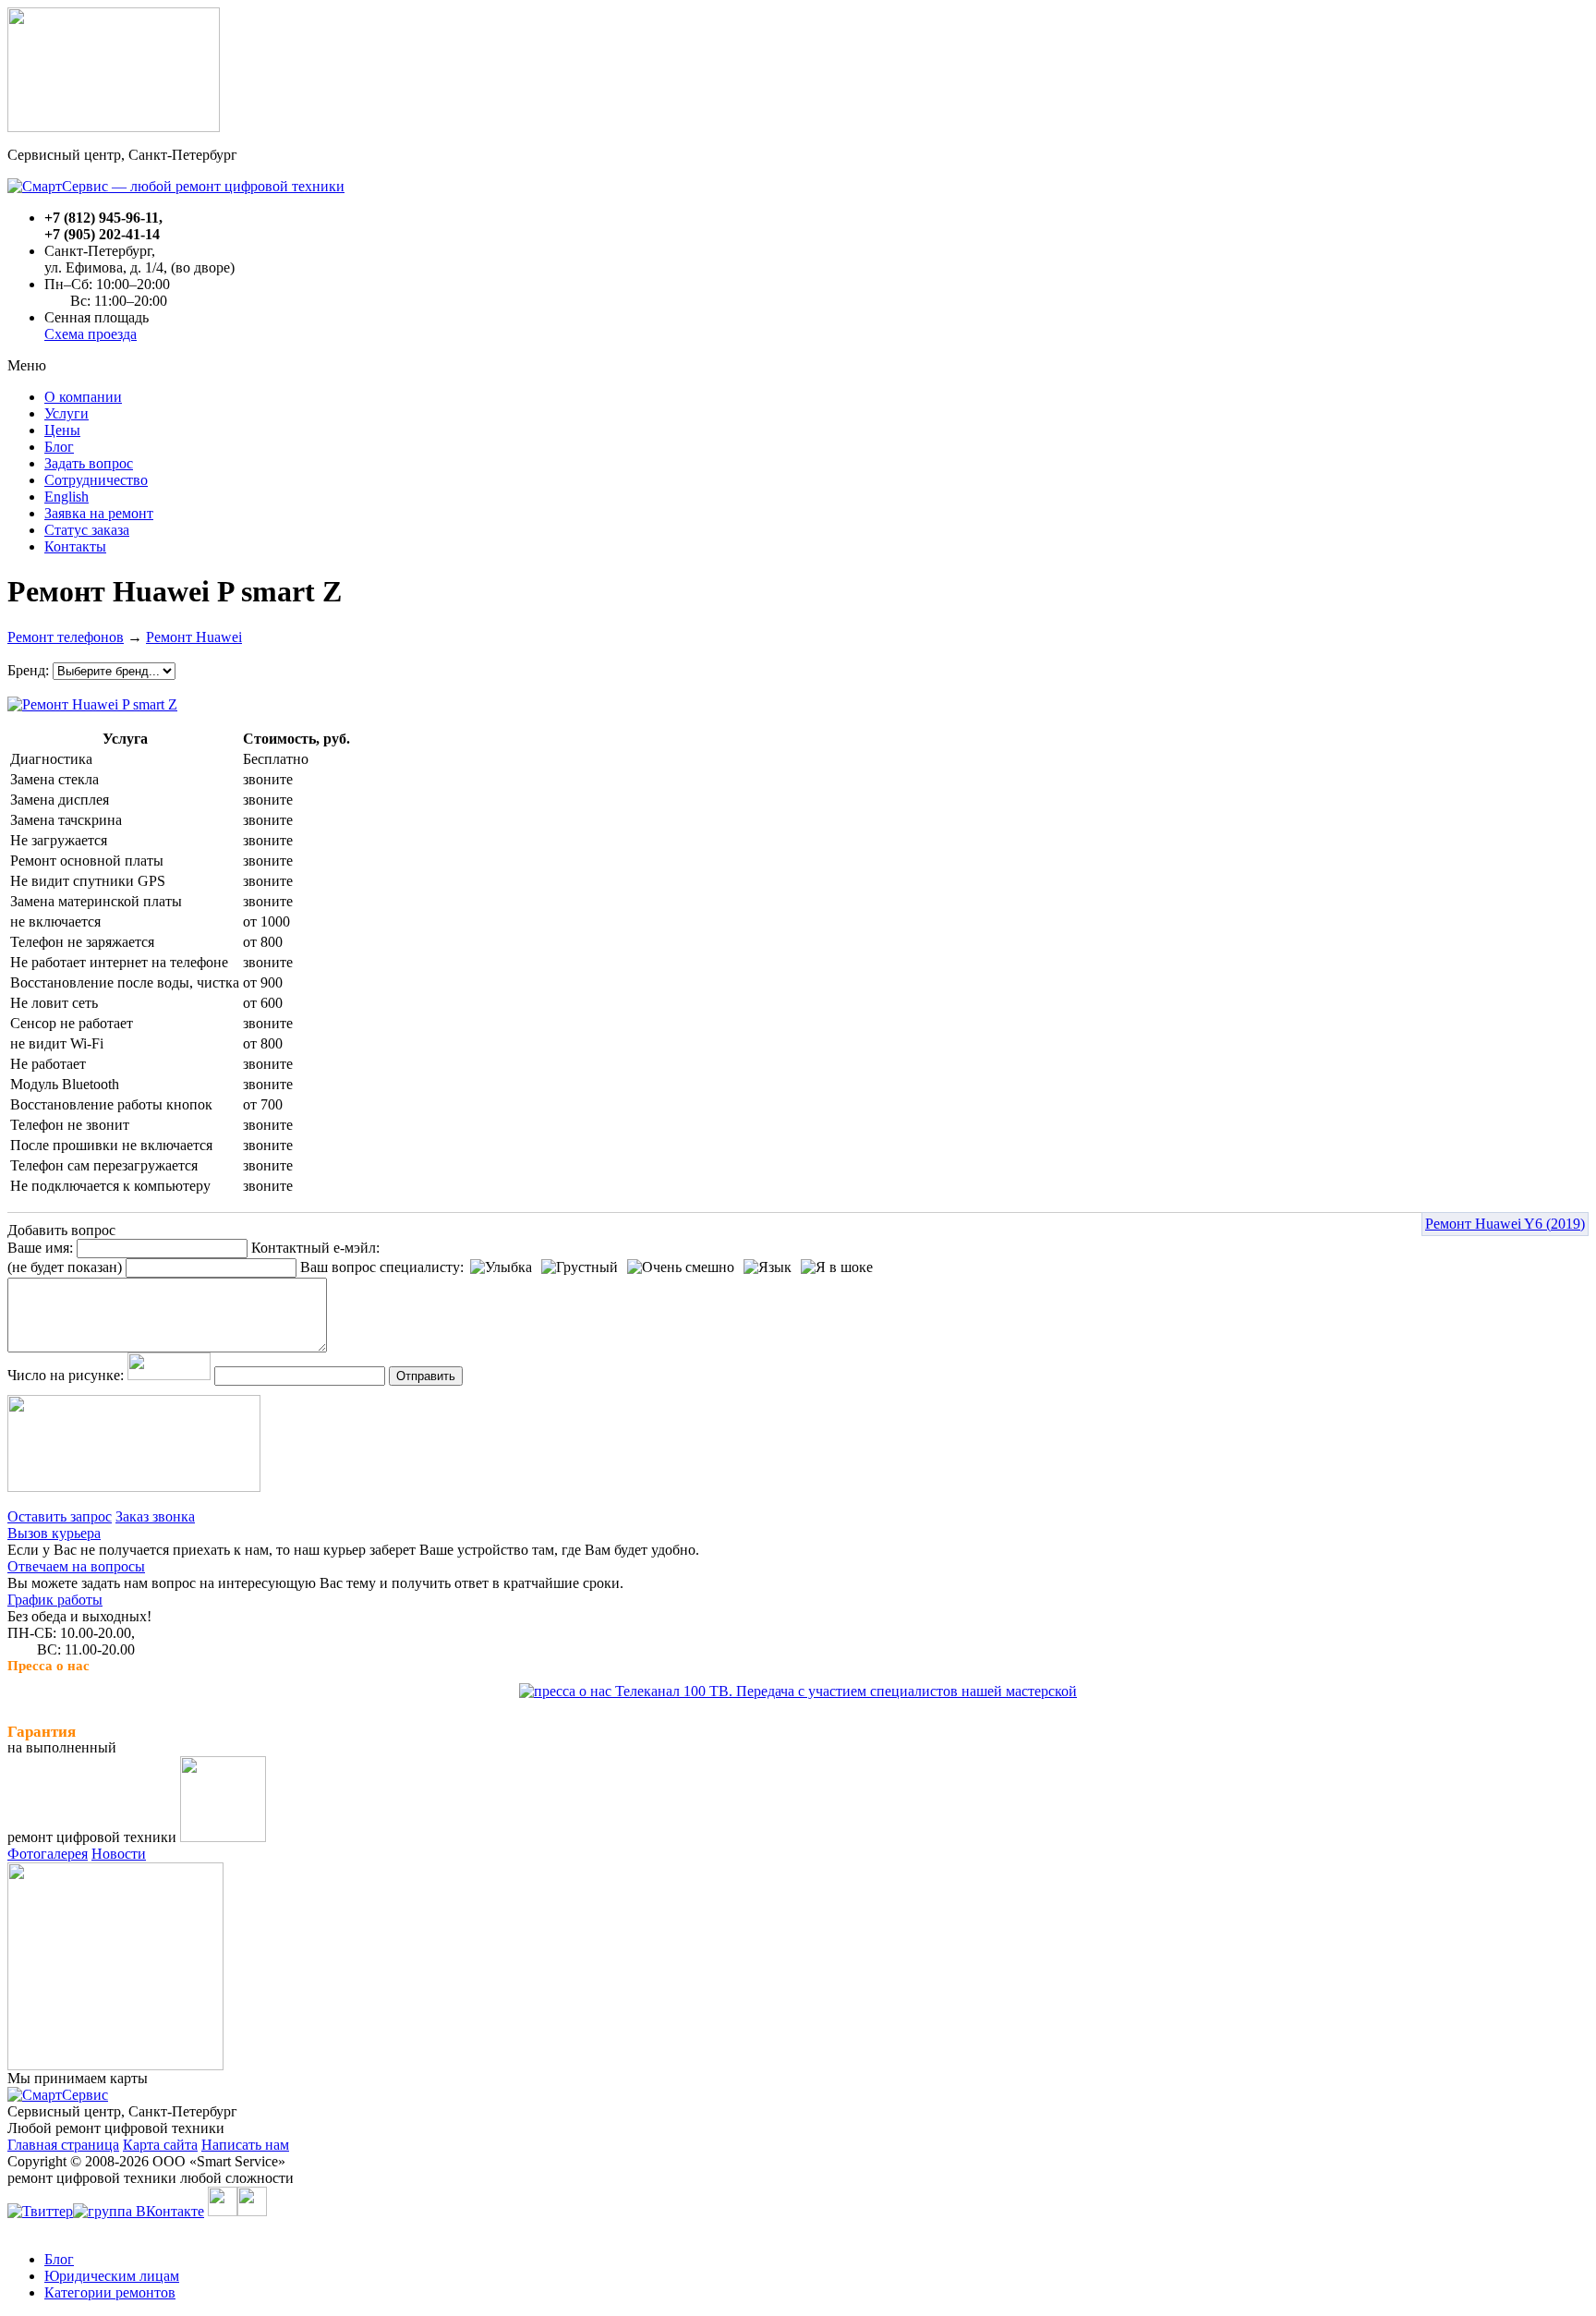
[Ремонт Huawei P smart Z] (92, 700)
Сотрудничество (96, 480)
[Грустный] (580, 1267)
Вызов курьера (54, 1533)
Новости (119, 1854)
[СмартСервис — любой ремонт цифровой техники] (176, 186)
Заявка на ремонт (99, 513)
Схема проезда (91, 334)
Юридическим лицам (112, 2276)
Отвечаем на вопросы (76, 1566)
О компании (83, 397)
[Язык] (768, 1267)
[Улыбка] (501, 1267)
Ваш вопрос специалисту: (382, 1267)
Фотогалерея (48, 1854)
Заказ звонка (155, 1516)
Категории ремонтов (110, 2292)
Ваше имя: (40, 1248)
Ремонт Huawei (194, 637)
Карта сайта (160, 2145)
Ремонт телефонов (66, 637)
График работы (55, 1600)
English (66, 497)
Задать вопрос (89, 463)
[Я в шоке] (837, 1267)
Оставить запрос (60, 1516)
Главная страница (63, 2145)
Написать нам (245, 2145)
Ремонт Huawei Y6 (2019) (1505, 1224)
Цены (62, 430)
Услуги (66, 413)
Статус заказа (87, 530)
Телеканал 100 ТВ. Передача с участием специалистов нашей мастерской (844, 1691)
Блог (59, 447)
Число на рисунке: (66, 1375)
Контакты (75, 546)
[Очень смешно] (681, 1267)
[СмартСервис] (58, 2095)
